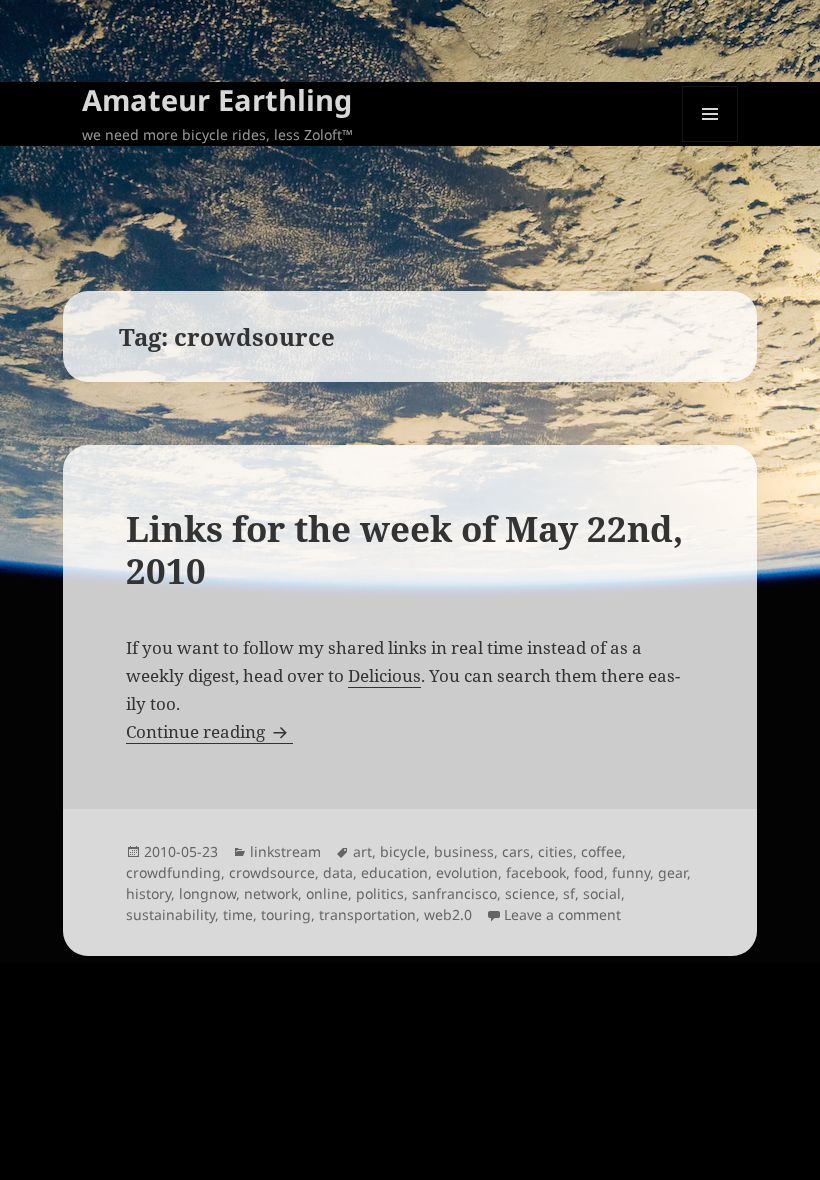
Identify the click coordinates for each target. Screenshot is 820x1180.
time (238, 914)
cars (516, 851)
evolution (467, 872)
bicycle (403, 851)
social (602, 893)
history (148, 893)
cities (555, 851)
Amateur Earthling (217, 99)
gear (672, 872)
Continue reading (209, 731)
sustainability (170, 914)
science (530, 893)
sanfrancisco (454, 893)
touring (286, 914)
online (327, 893)
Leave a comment (562, 914)
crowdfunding (173, 872)
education (394, 872)
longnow (207, 893)
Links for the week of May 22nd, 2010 (404, 549)
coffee (601, 851)
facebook (536, 872)
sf (569, 893)
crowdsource (272, 872)
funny (631, 872)
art (362, 851)
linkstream (285, 851)
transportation (367, 914)
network (271, 893)
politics (380, 893)
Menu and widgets (710, 141)
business (464, 851)
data (338, 872)
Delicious (384, 675)
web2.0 (448, 914)
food (589, 872)
